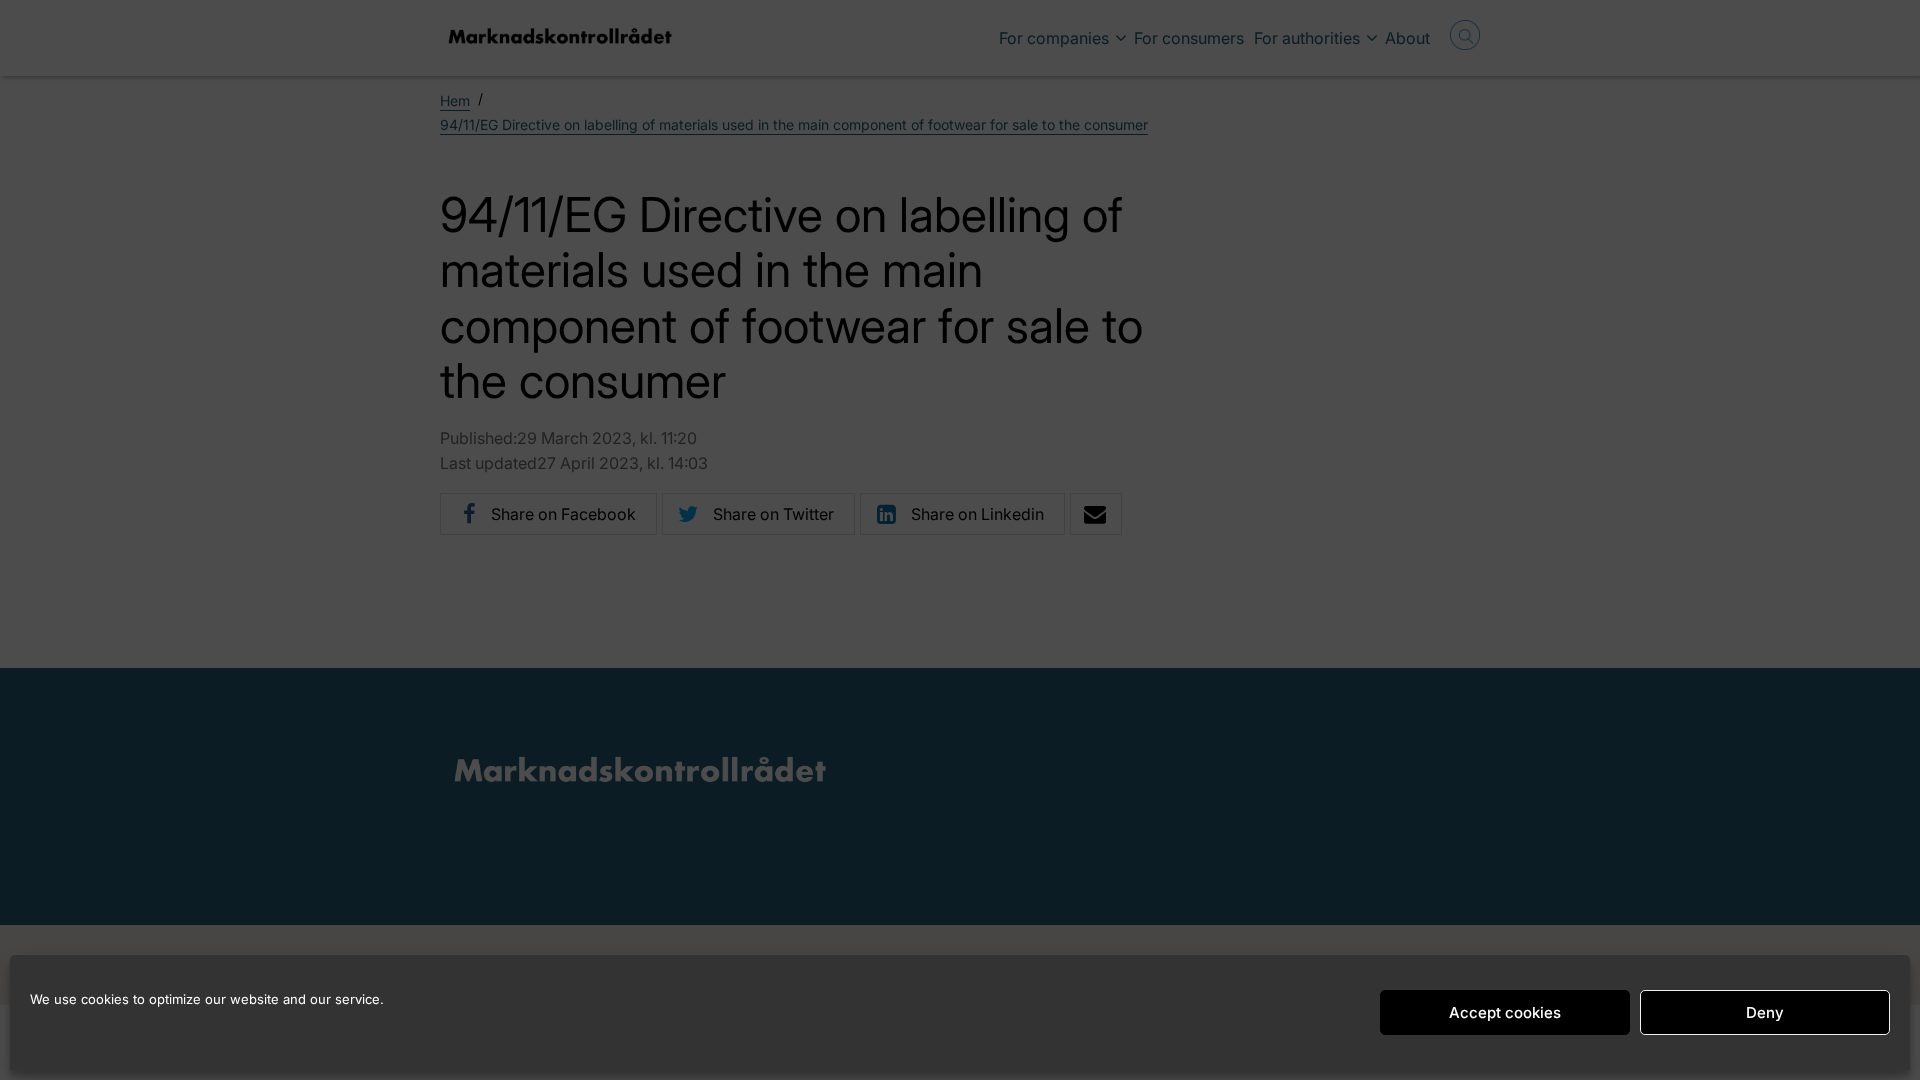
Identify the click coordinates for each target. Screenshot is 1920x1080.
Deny (1765, 1012)
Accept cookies (1505, 1012)
